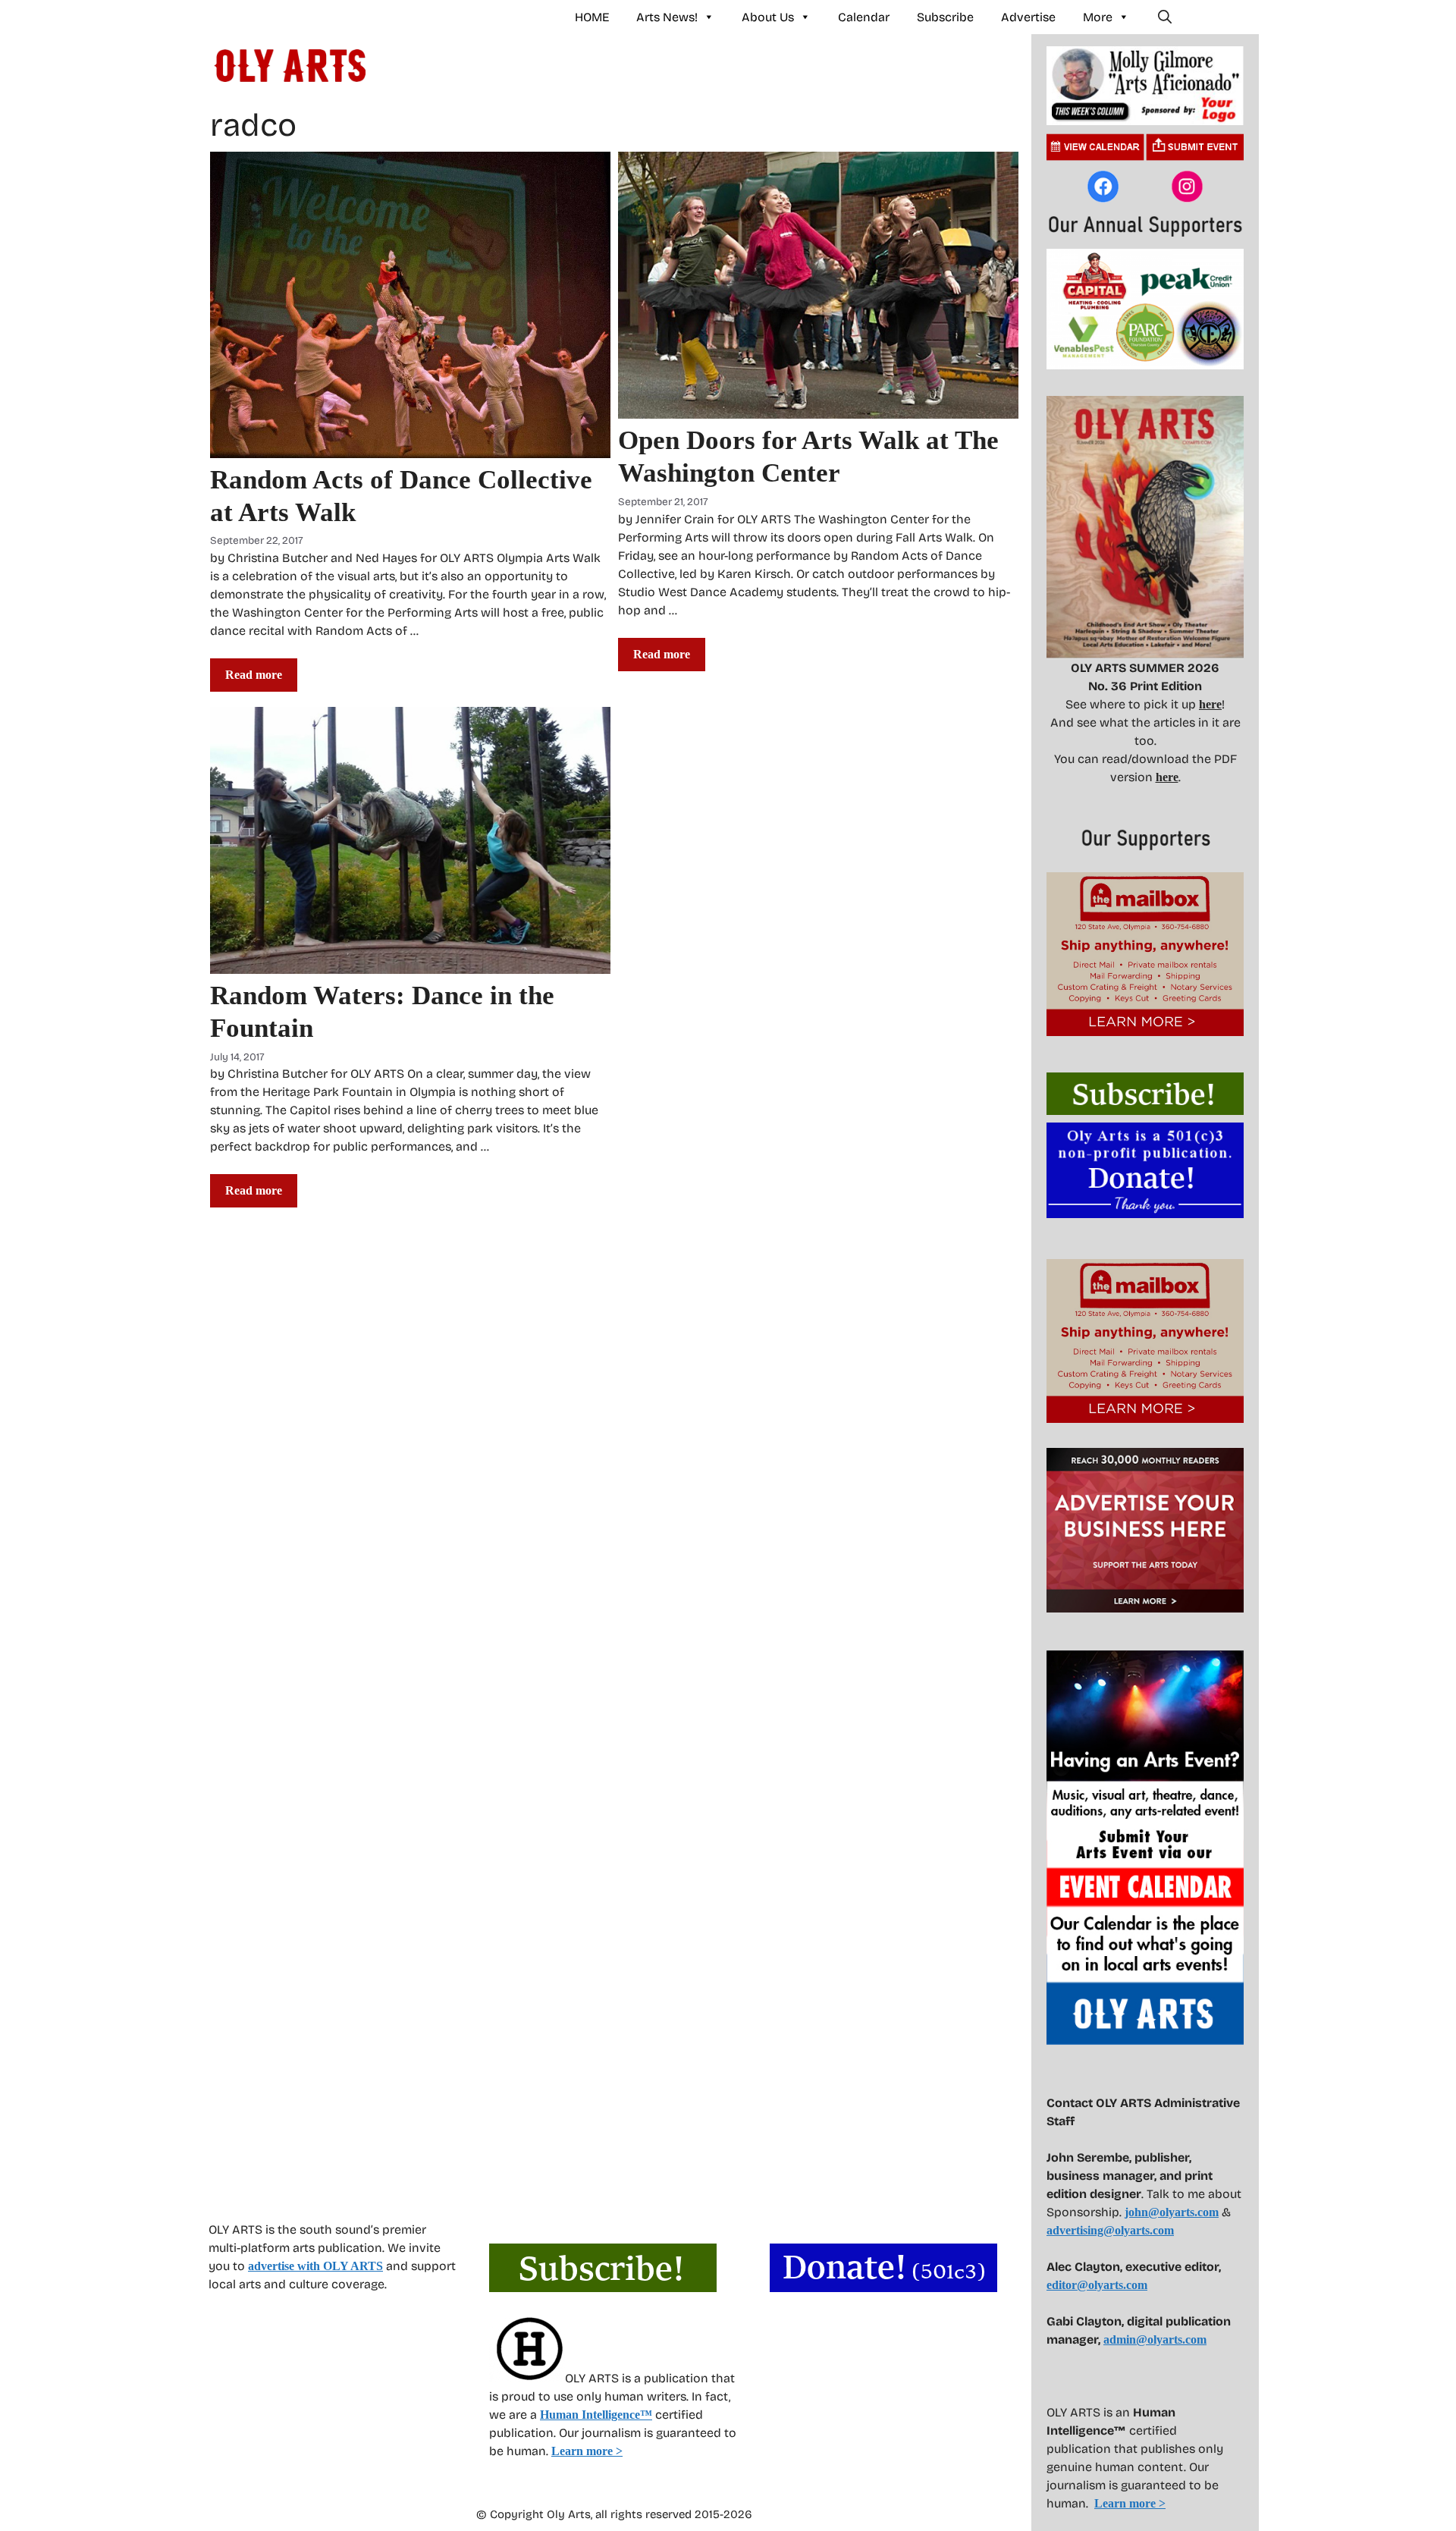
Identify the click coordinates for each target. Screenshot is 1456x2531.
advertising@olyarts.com (1110, 2230)
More (1098, 17)
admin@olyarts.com (1155, 2339)
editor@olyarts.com (1097, 2285)
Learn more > (587, 2451)
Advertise (1028, 17)
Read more (254, 675)
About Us (768, 17)
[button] (1165, 17)
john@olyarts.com (1172, 2212)
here (1210, 704)
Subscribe (945, 17)
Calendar (864, 17)
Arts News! (667, 17)
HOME (592, 17)
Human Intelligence (596, 2415)
